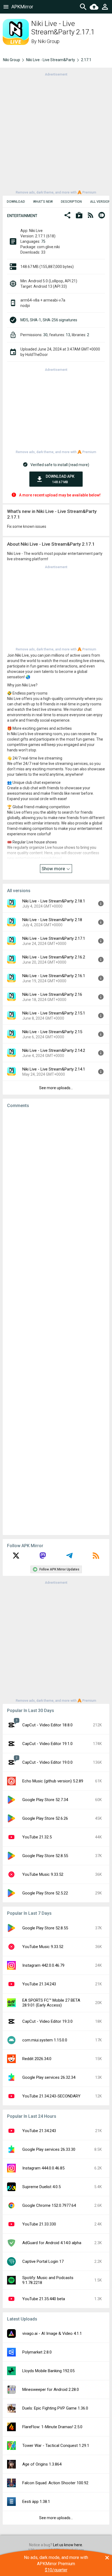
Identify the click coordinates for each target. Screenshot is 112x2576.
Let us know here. (68, 2545)
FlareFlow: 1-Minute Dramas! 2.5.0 (52, 2427)
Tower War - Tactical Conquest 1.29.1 (56, 2446)
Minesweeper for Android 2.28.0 (51, 2390)
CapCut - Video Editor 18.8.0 (47, 1725)
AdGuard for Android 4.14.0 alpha (52, 2243)
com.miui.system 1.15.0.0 (45, 2040)
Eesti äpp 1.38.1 (36, 2502)
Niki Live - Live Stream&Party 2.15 (52, 1032)
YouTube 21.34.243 (39, 1984)
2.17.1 (86, 60)
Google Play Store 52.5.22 (45, 1893)
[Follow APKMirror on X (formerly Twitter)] (16, 1557)
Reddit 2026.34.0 (37, 2059)
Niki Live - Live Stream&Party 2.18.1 (54, 901)
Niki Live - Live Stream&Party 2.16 (52, 994)
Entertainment (22, 216)
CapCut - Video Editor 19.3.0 (47, 2021)
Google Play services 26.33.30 (49, 2149)
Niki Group (49, 41)
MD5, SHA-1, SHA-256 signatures (49, 320)
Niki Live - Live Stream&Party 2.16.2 (54, 957)
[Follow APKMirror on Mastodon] (43, 1557)
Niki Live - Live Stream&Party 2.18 (52, 920)
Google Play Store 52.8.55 (45, 1856)
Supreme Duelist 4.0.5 (41, 2187)
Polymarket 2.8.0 (37, 2352)
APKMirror (22, 7)
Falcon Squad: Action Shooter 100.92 (55, 2483)
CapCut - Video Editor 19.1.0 (47, 1744)
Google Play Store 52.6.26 (45, 1818)
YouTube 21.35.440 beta (44, 2299)
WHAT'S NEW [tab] (43, 202)
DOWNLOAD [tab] (16, 202)
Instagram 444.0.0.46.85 (43, 2168)
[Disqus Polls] (56, 1181)
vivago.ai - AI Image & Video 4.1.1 (52, 2333)
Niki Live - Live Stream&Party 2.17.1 (54, 938)
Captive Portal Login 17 (43, 2261)
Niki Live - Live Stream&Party (51, 60)
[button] (67, 216)
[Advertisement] (56, 133)
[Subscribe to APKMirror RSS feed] (96, 1557)
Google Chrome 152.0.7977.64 (49, 2205)
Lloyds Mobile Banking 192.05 (48, 2371)
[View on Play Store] (79, 216)
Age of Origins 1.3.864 (42, 2464)
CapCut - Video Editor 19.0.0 (47, 1762)
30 (45, 335)
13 (68, 335)
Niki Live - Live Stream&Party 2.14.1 (54, 1069)
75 (43, 241)
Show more (54, 869)
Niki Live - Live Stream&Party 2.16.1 (54, 976)
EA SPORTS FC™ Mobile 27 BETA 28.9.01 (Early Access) (51, 2003)
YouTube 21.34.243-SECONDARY (51, 2096)
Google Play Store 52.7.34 (45, 1800)
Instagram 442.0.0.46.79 (43, 1965)
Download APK (60, 479)
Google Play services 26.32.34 (49, 2077)
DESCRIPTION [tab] (71, 202)
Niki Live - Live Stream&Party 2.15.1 (54, 1013)
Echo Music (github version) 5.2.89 (53, 1781)
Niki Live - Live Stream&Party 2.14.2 (54, 1050)
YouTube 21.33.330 (39, 2224)
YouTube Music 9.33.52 (43, 1874)
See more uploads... (56, 1088)
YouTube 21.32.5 (37, 1837)
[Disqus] (56, 1322)
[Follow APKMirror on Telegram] (69, 1557)
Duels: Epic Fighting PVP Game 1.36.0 (55, 2408)
